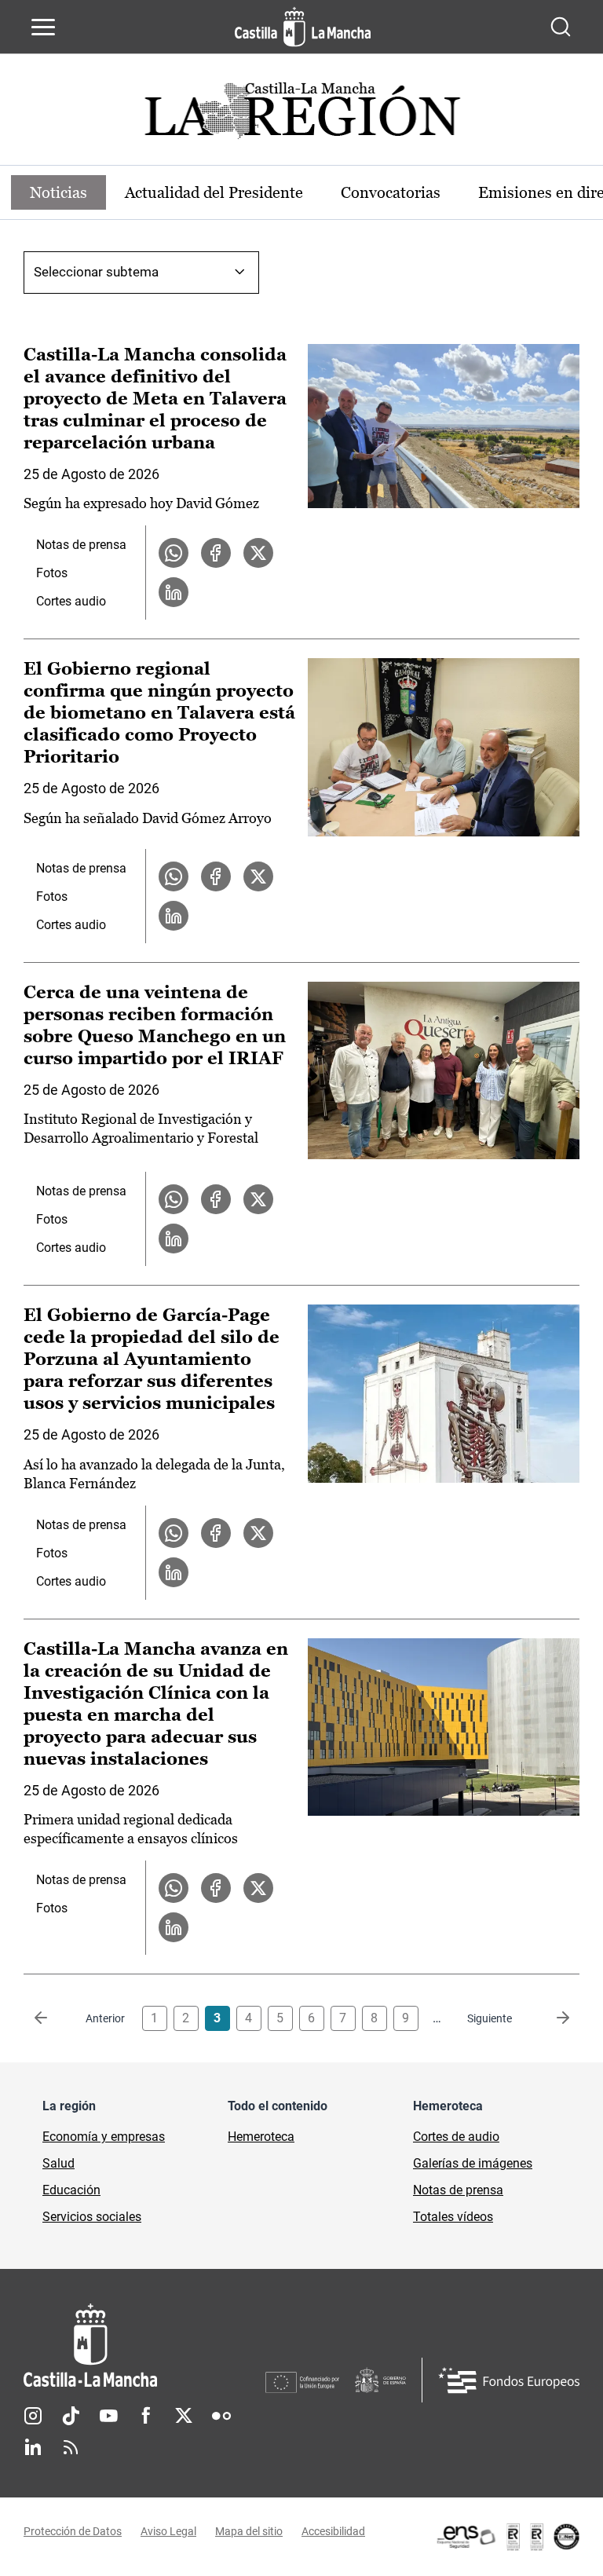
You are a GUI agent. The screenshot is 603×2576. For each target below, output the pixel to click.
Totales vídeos (453, 2217)
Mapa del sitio (249, 2531)
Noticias (58, 192)
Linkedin (33, 2447)
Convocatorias (391, 192)
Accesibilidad (333, 2531)
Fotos (52, 573)
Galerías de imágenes (473, 2163)
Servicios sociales (92, 2217)
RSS (71, 2447)
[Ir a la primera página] (53, 2018)
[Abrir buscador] (561, 27)
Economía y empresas (104, 2137)
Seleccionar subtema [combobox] (96, 272)
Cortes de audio (456, 2137)
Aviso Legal (168, 2531)
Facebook (146, 2416)
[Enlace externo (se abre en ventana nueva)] (507, 2537)
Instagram (33, 2416)
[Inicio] (144, 2345)
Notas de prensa (81, 545)
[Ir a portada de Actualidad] (301, 115)
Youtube (108, 2416)
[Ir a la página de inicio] (303, 27)
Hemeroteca (261, 2137)
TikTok (71, 2416)
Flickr (221, 2416)
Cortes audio (71, 601)
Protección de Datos (73, 2531)
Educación (71, 2190)
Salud (58, 2163)
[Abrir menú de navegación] (43, 27)
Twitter (184, 2416)
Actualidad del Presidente (214, 192)
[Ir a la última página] (550, 2018)
